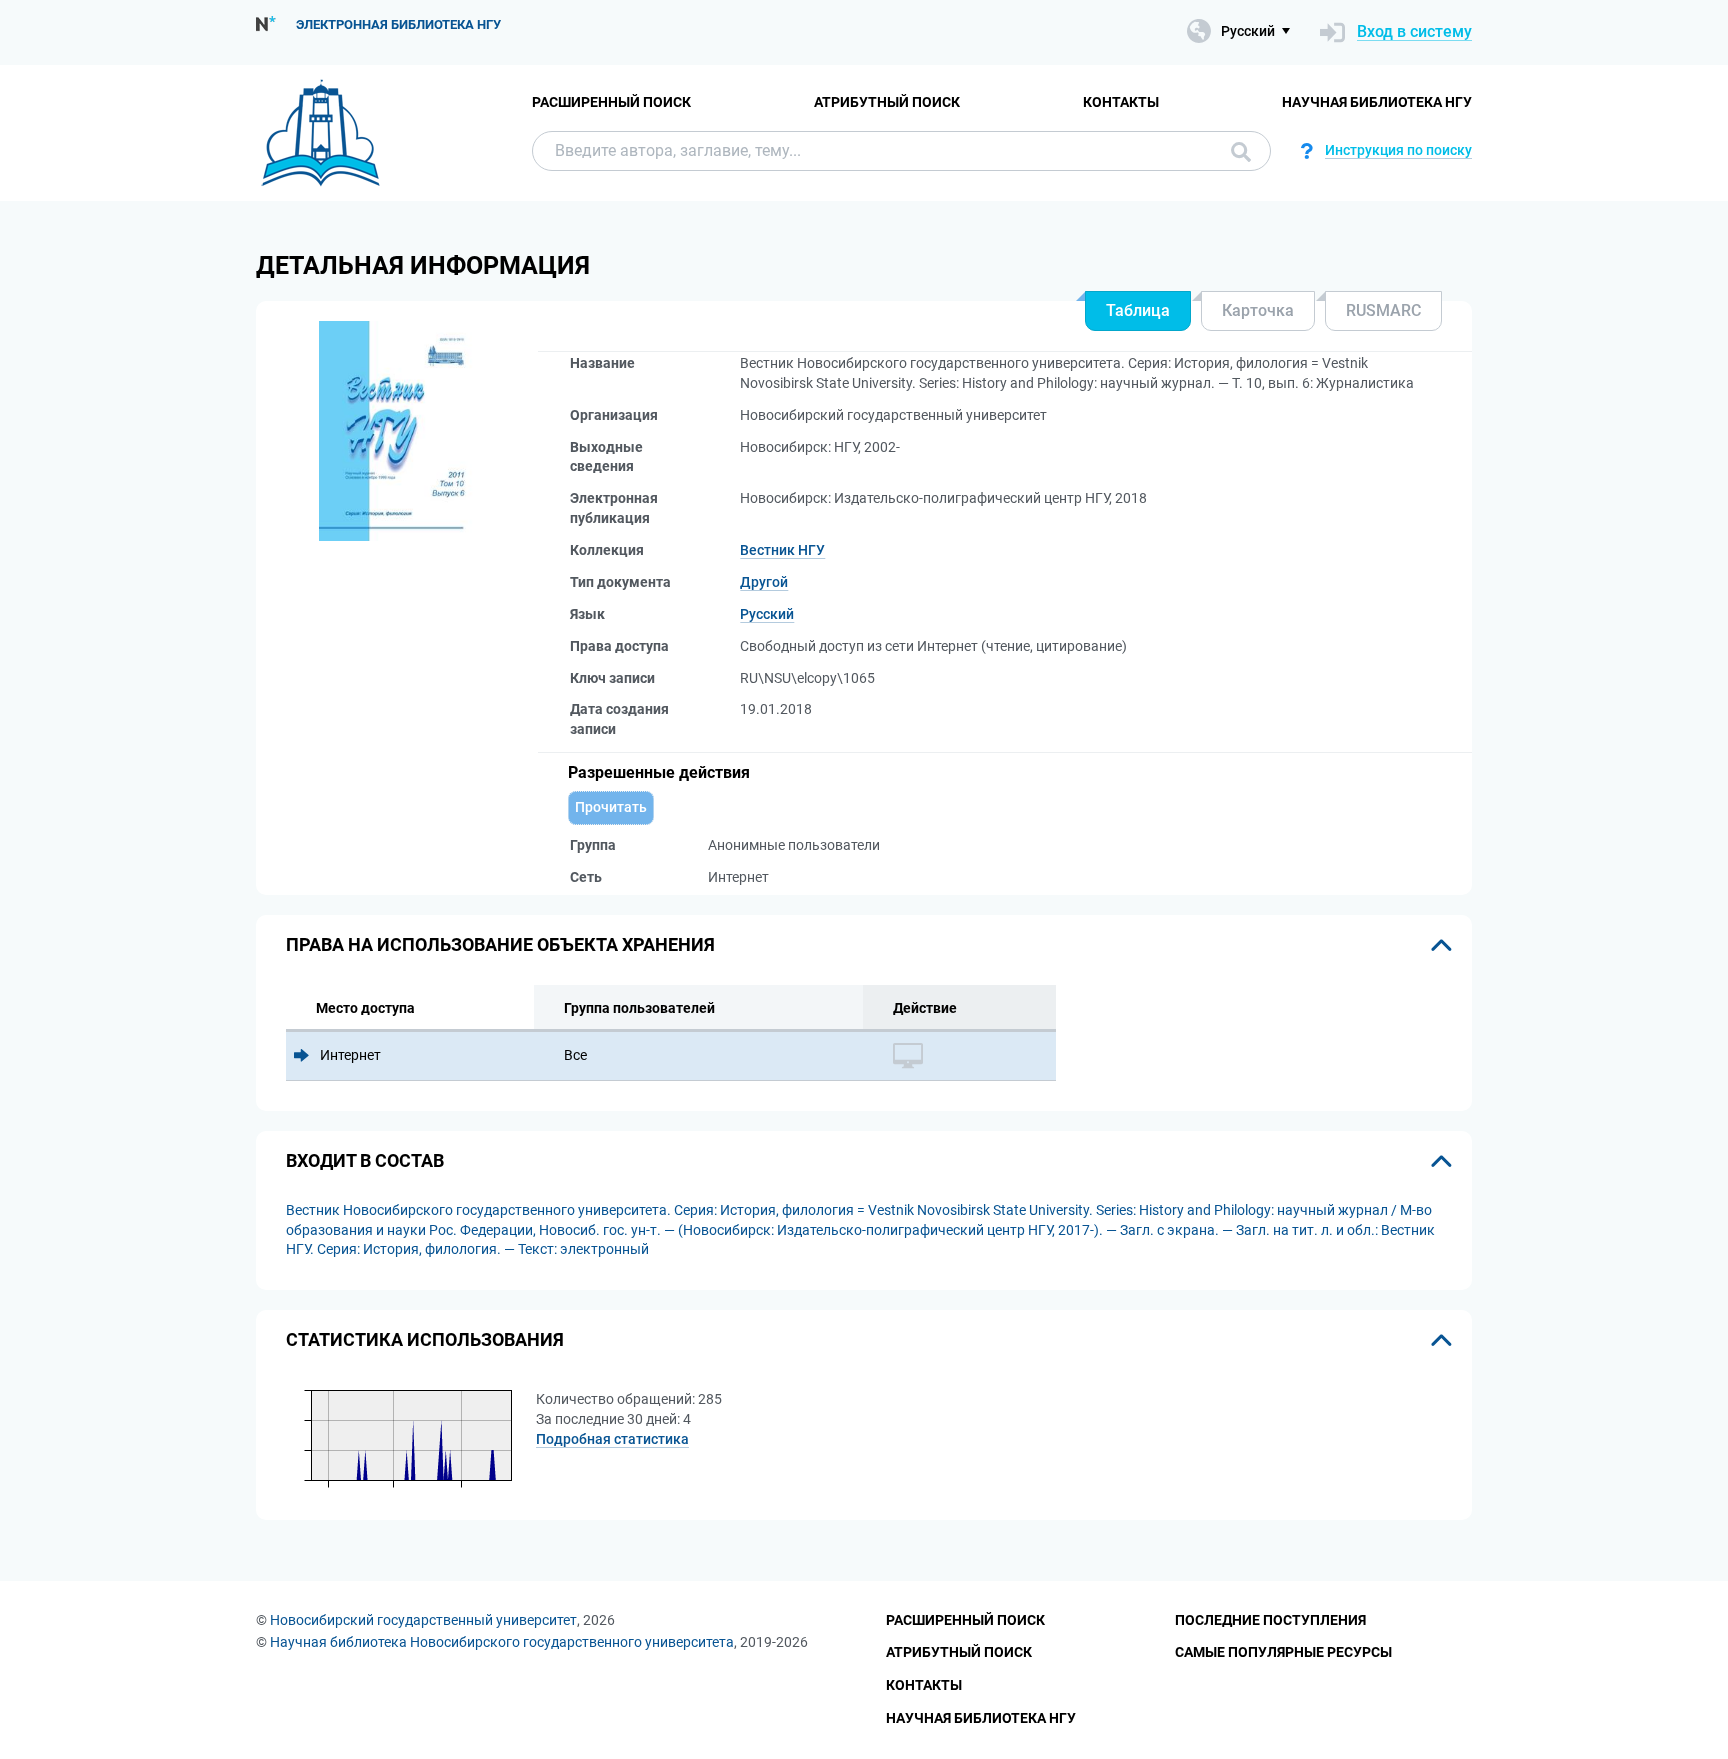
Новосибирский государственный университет (423, 1620)
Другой (764, 582)
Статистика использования (425, 1339)
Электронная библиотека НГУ (398, 24)
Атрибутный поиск (887, 102)
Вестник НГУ (782, 550)
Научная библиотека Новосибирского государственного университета (502, 1642)
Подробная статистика (612, 1439)
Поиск (1236, 151)
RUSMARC (1383, 310)
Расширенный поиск (611, 102)
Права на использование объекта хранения (500, 944)
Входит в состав (365, 1160)
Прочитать (611, 807)
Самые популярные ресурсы (1283, 1652)
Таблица (1138, 310)
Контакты (1121, 102)
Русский (767, 614)
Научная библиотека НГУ (1377, 102)
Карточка (1258, 310)
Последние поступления (1270, 1620)
